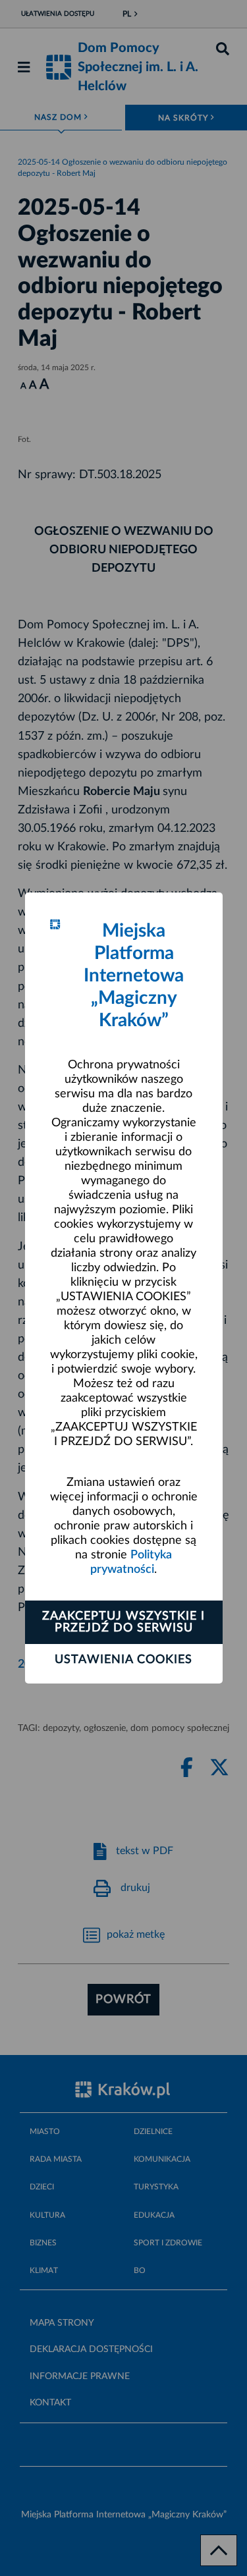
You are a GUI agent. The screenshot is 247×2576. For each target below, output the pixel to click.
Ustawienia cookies (123, 1660)
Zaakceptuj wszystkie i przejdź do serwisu (123, 1622)
